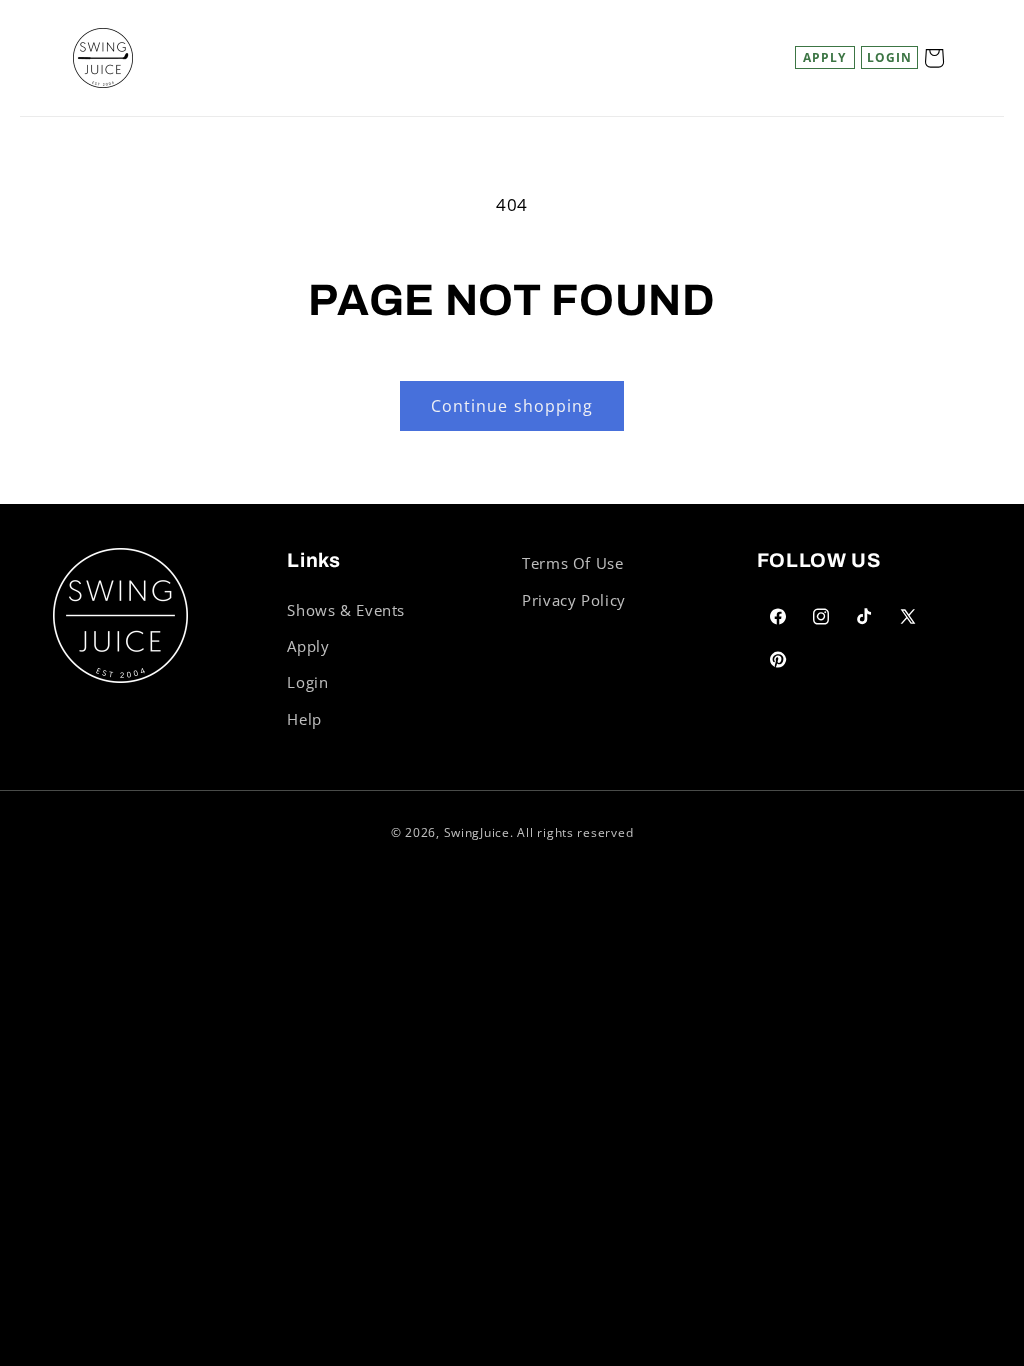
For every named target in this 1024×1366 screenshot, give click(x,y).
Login (307, 682)
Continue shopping (512, 406)
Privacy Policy (574, 600)
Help (304, 719)
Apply (824, 57)
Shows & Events (346, 610)
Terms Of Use (573, 563)
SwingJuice (477, 832)
